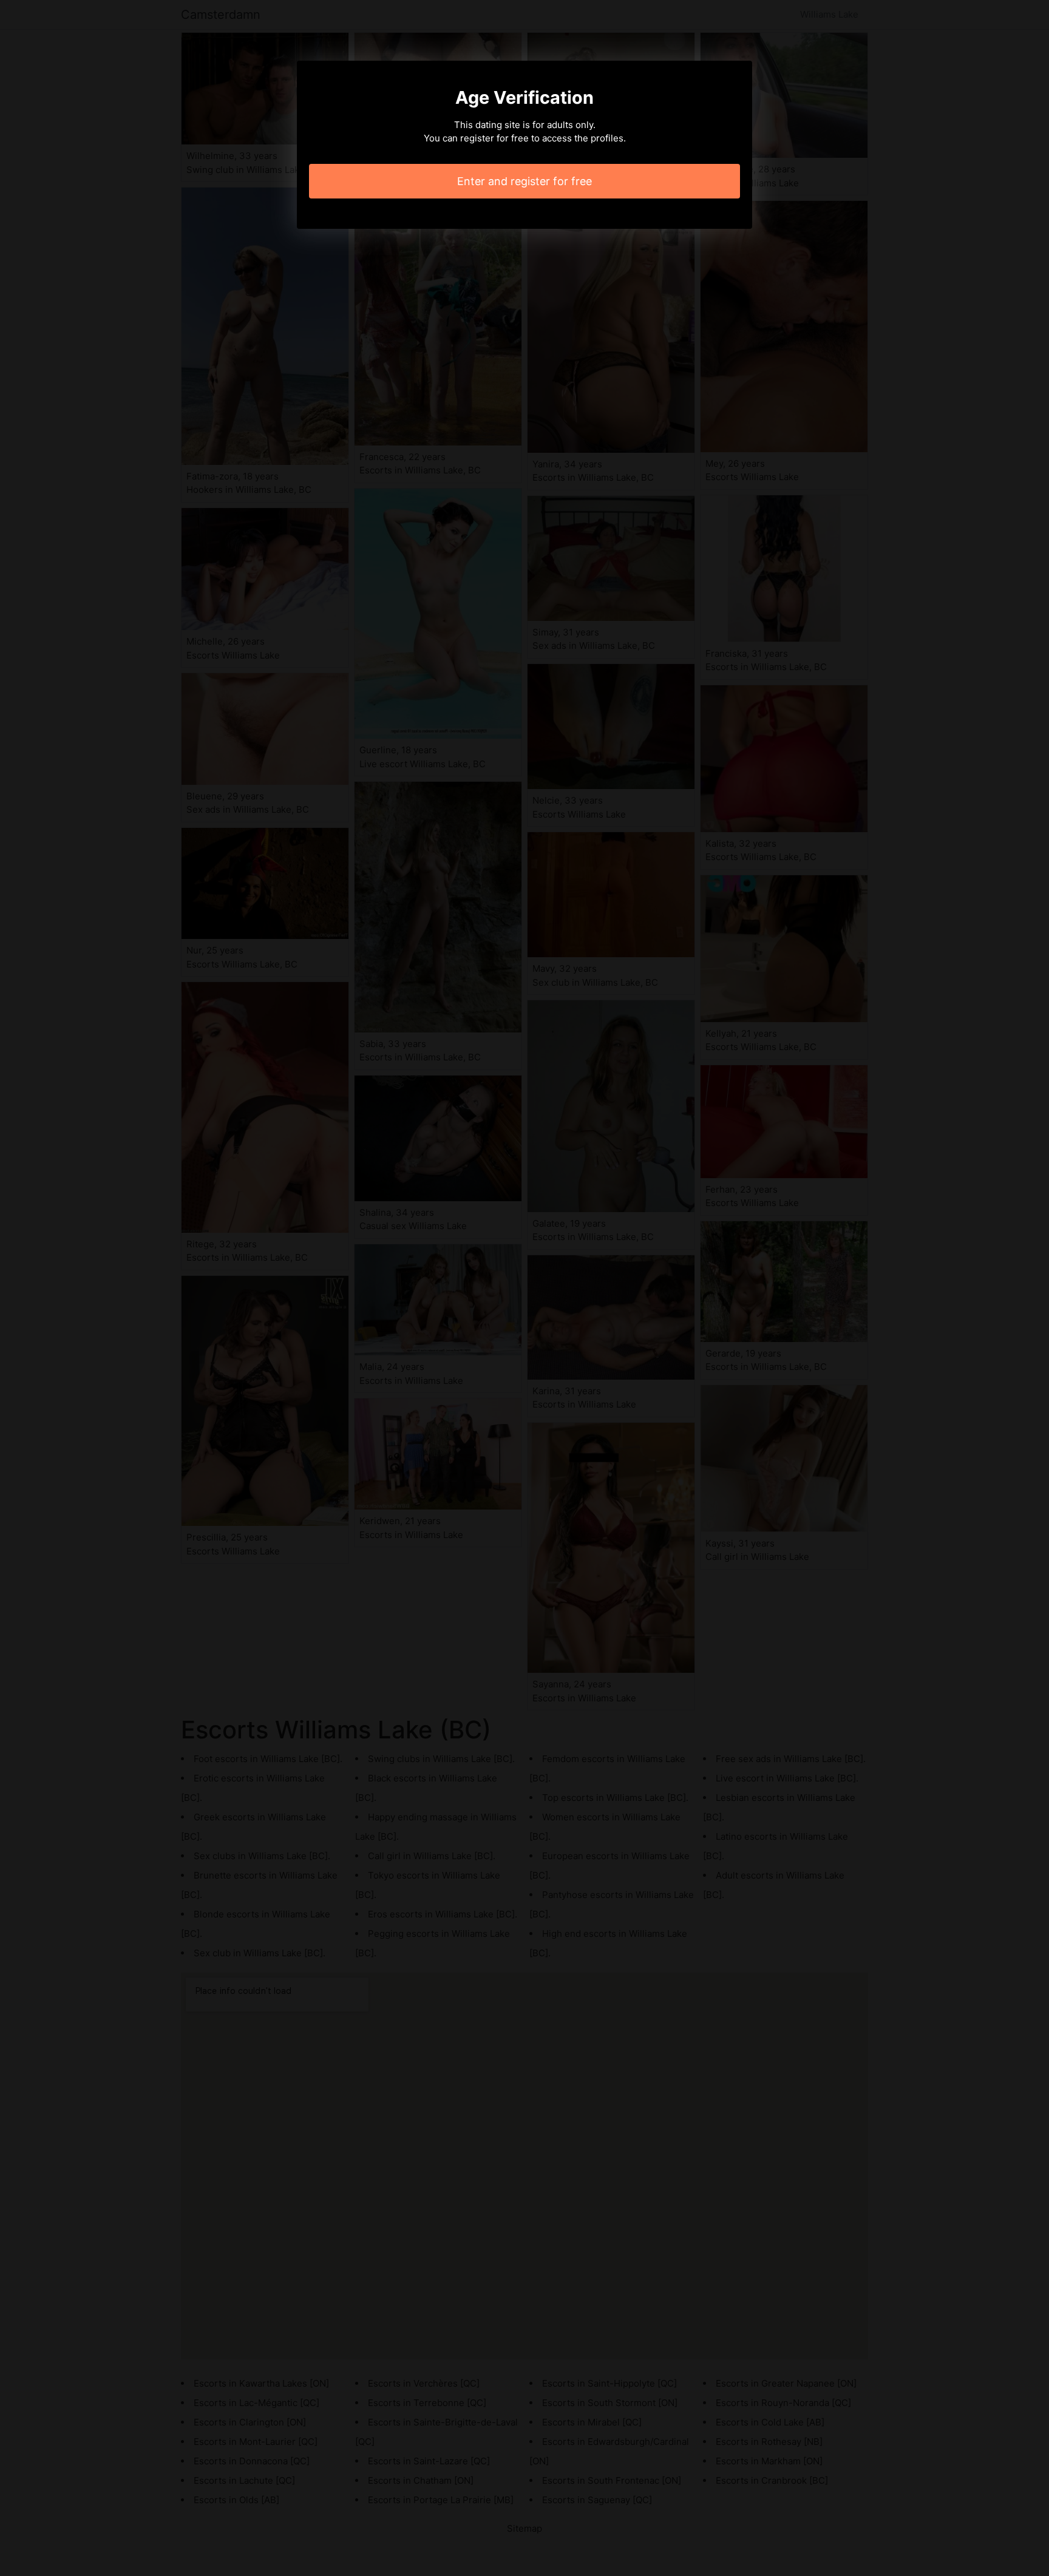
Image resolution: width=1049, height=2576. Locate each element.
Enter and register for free (524, 181)
